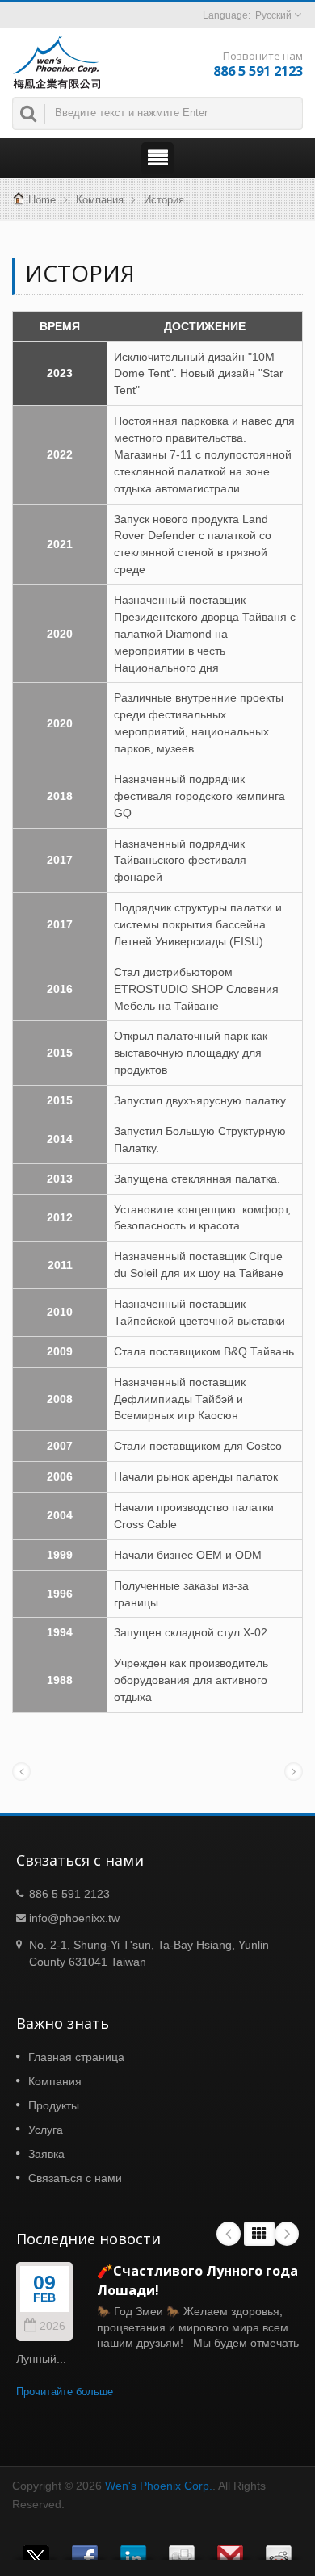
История (164, 200)
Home (42, 200)
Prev (229, 2234)
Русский (273, 15)
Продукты (54, 2105)
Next (287, 2234)
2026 (52, 2326)
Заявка (46, 2154)
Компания (100, 200)
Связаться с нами (75, 2178)
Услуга (46, 2130)
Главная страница (76, 2057)
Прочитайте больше (65, 2392)
